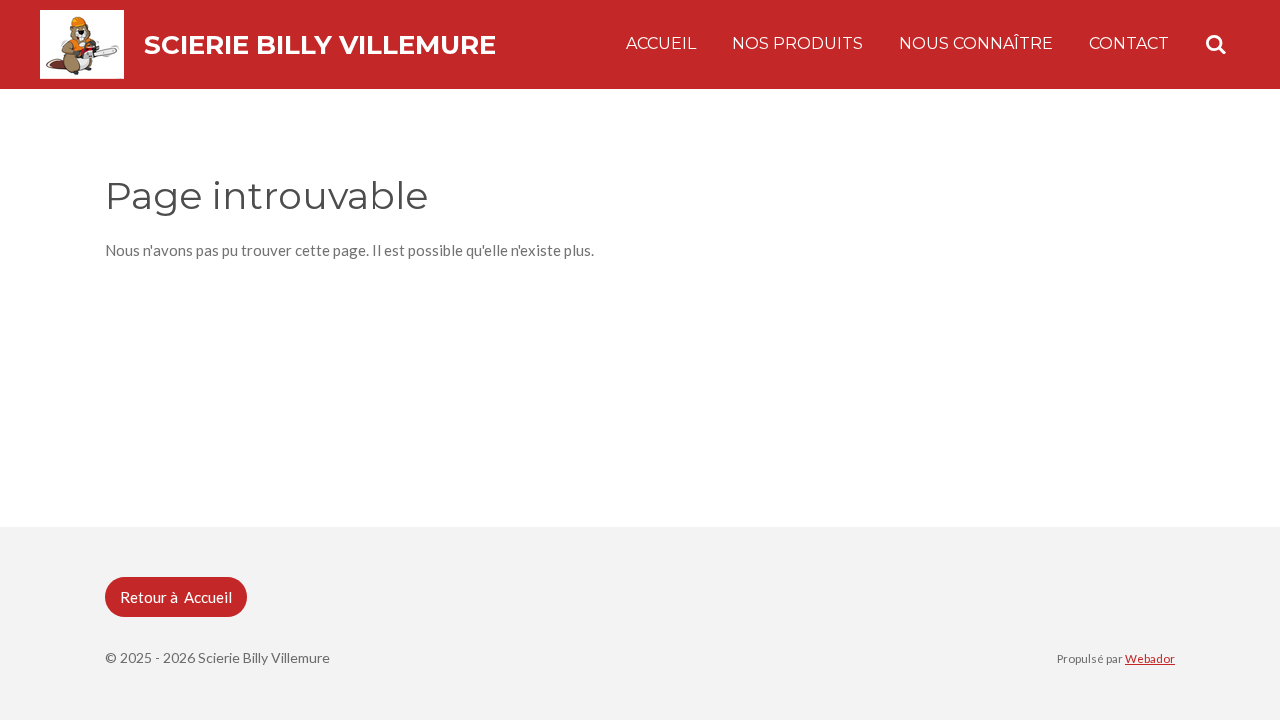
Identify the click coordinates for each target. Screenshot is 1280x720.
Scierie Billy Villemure (320, 45)
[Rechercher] (1216, 44)
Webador (1150, 658)
